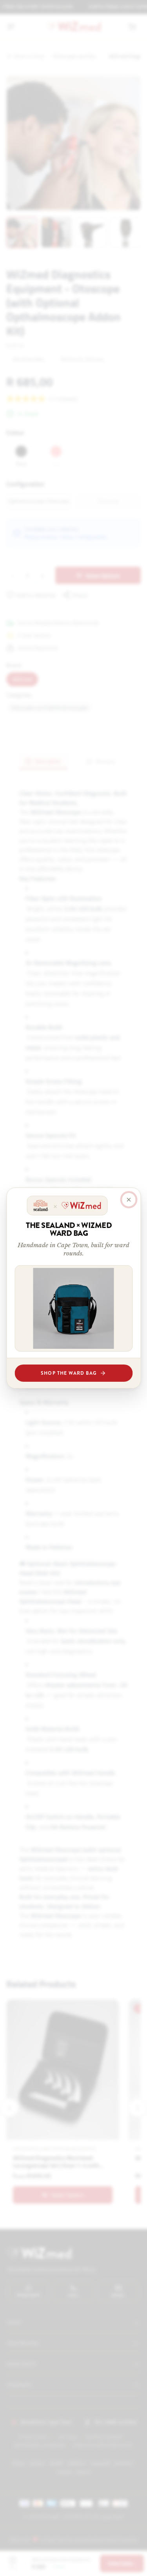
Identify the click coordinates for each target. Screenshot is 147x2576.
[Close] (129, 1200)
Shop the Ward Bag (69, 1373)
